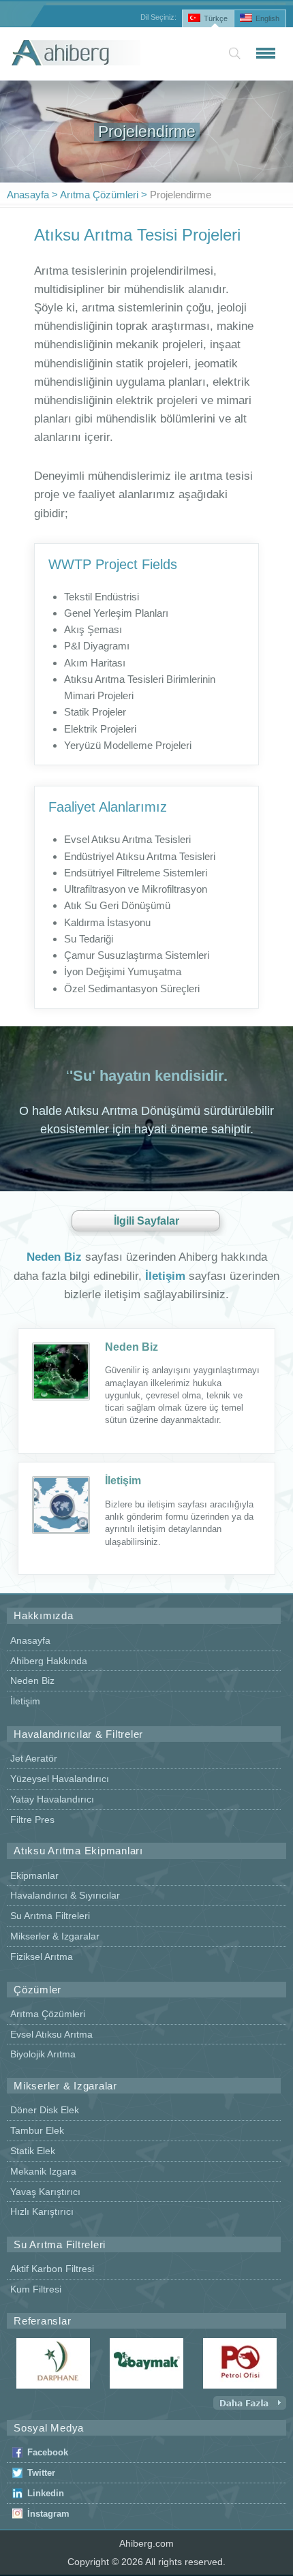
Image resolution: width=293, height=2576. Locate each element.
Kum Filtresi (36, 2289)
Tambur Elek (37, 2130)
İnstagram (48, 2514)
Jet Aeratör (34, 1758)
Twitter (41, 2473)
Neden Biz (132, 1347)
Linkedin (46, 2493)
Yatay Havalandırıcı (52, 1799)
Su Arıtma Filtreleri (50, 1916)
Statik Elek (33, 2151)
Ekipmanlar (34, 1875)
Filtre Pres (32, 1820)
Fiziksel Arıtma (42, 1957)
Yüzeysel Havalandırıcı (60, 1779)
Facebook (48, 2452)
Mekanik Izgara (43, 2171)
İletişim (123, 1481)
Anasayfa (28, 195)
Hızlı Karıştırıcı (42, 2211)
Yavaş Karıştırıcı (45, 2192)
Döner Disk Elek (45, 2110)
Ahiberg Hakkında (49, 1661)
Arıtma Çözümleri (99, 195)
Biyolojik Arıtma (43, 2054)
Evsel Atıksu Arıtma (51, 2034)
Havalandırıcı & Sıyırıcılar (65, 1895)
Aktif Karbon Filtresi (52, 2269)
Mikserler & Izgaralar (55, 1936)
